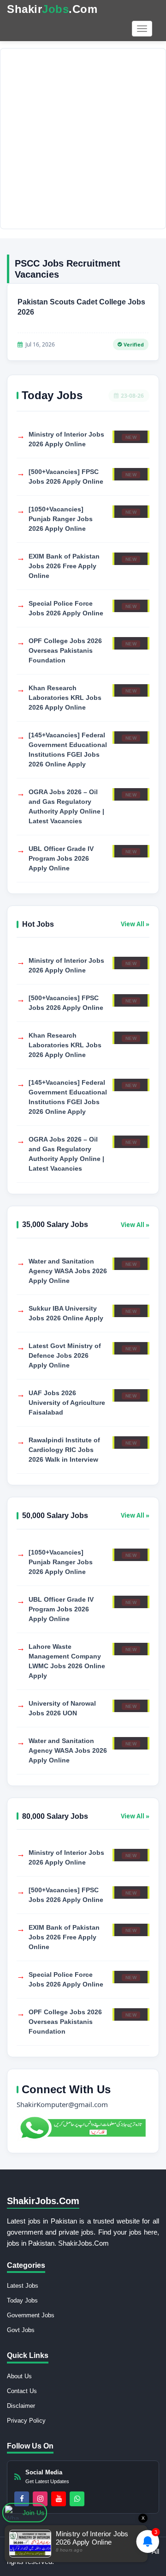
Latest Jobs (23, 2286)
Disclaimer (21, 2406)
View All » (135, 924)
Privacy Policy (26, 2421)
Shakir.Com (52, 9)
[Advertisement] (83, 139)
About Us (19, 2376)
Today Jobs (22, 2300)
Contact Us (22, 2391)
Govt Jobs (21, 2330)
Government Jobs (31, 2315)
